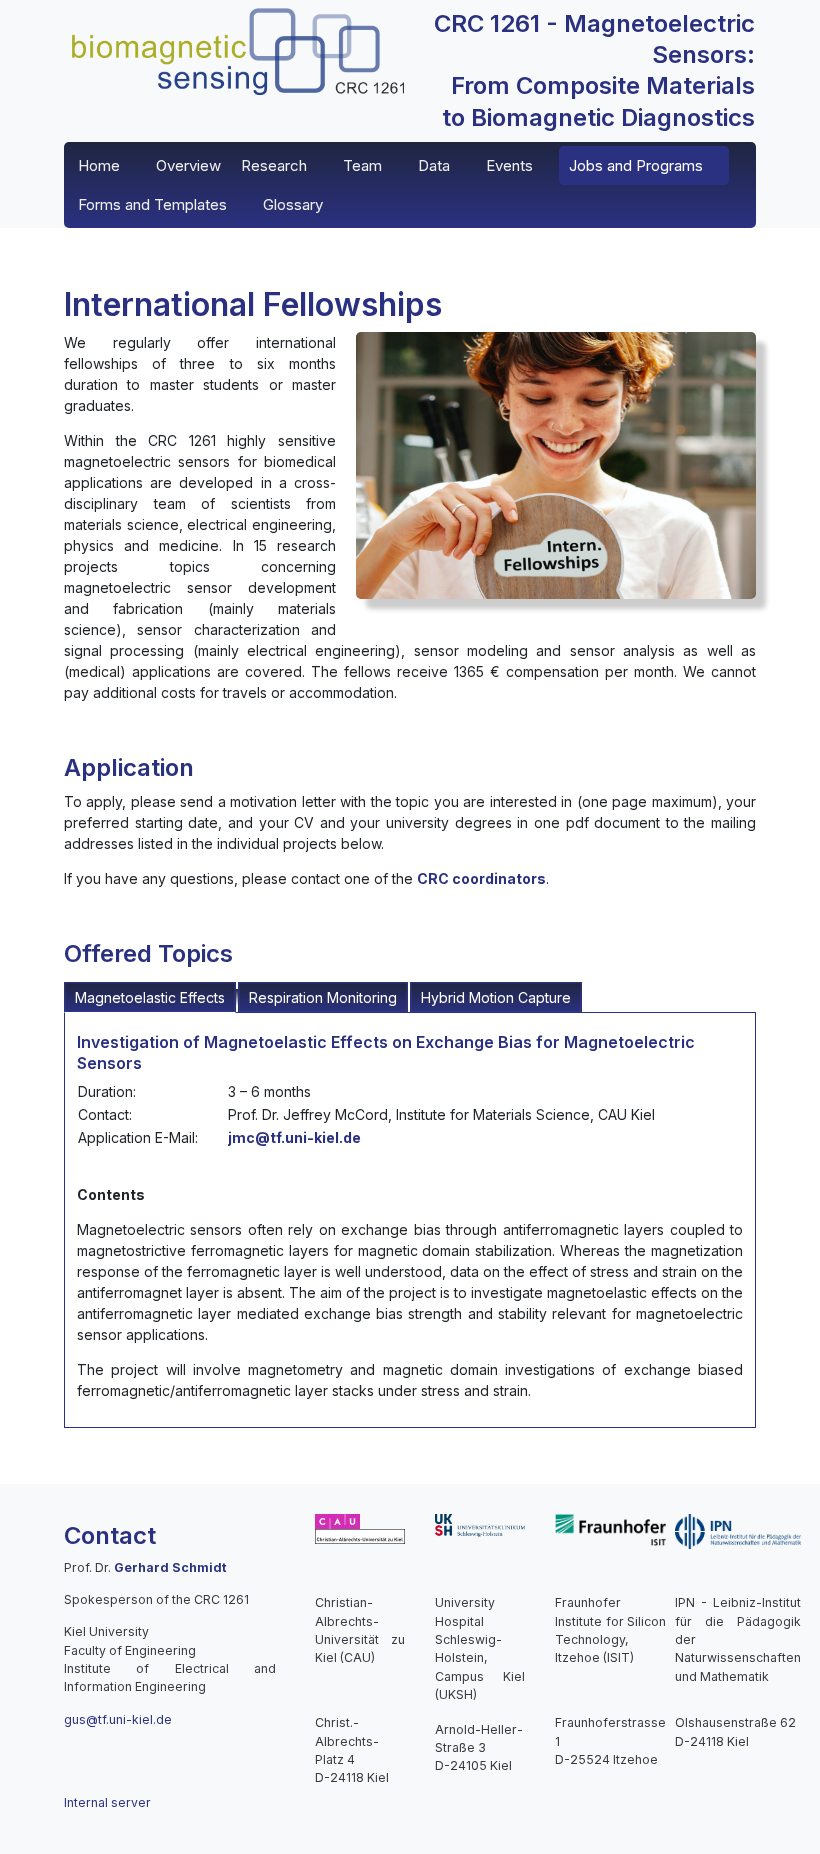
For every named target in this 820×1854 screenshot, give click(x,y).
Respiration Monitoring (323, 997)
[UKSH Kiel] (480, 1524)
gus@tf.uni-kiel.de (118, 1719)
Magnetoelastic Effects (150, 997)
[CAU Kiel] (360, 1528)
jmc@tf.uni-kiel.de (294, 1137)
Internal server (107, 1802)
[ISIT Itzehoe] (610, 1528)
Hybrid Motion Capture (496, 997)
